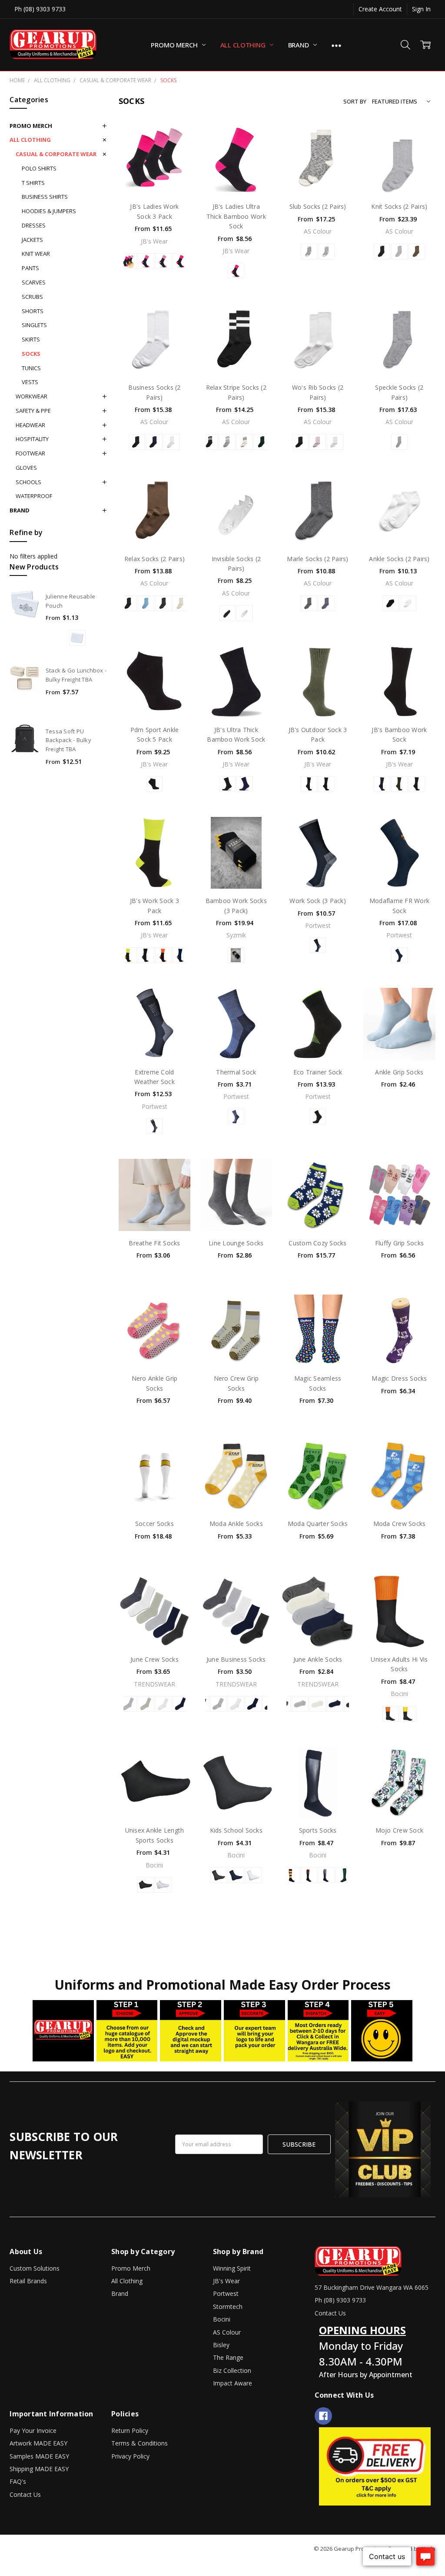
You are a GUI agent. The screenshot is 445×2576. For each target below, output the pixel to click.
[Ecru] (146, 1704)
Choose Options (154, 173)
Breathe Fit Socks (154, 1243)
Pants (30, 268)
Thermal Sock (236, 1072)
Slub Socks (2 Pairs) (318, 206)
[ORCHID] (318, 442)
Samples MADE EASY (39, 2456)
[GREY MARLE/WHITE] (227, 442)
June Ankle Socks (318, 1659)
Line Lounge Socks (236, 1243)
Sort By (355, 101)
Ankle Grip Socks (399, 1072)
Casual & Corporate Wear (56, 154)
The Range (228, 2357)
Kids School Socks (236, 1830)
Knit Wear (36, 254)
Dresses (34, 225)
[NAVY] (154, 442)
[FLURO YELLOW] (408, 1714)
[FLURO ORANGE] (391, 1714)
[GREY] (219, 1875)
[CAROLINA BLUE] (146, 603)
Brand (299, 45)
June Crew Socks (154, 1659)
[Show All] (336, 45)
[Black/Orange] (163, 955)
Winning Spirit (232, 2268)
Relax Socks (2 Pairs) (154, 559)
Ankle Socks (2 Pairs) (399, 559)
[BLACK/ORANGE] (292, 1875)
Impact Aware (232, 2383)
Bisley (221, 2345)
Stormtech (228, 2307)
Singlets (34, 325)
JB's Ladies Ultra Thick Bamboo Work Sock (236, 216)
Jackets (32, 240)
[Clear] (77, 638)
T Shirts (33, 183)
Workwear (32, 396)
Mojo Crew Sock (400, 1830)
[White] (163, 1704)
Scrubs (32, 297)
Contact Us (25, 2494)
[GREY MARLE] (399, 251)
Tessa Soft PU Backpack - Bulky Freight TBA (68, 740)
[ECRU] (181, 603)
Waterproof (34, 496)
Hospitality (32, 439)
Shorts (33, 311)
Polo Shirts (39, 168)
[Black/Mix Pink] (129, 261)
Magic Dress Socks (399, 1378)
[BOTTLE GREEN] (344, 1875)
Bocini (222, 2319)
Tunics (31, 368)
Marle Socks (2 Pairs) (317, 559)
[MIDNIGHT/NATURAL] (326, 251)
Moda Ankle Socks (236, 1524)
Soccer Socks (154, 1524)
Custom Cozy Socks (317, 1243)
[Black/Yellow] (236, 955)
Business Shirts (45, 197)
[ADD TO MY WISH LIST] (174, 139)
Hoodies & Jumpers (49, 211)
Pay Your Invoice (33, 2430)
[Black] (154, 784)
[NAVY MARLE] (326, 603)
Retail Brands (28, 2281)
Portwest (226, 2293)
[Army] (399, 784)
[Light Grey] (129, 1704)
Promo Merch (175, 45)
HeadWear (30, 425)
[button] (375, 2466)
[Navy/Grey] (181, 955)
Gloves (26, 468)
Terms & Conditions (139, 2443)
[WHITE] (172, 442)
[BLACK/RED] (309, 1875)
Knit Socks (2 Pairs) (399, 206)
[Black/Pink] (181, 261)
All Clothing (244, 45)
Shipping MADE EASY (39, 2469)
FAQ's (18, 2481)
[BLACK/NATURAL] (309, 251)
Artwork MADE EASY (38, 2443)
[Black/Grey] (146, 955)
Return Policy (130, 2430)
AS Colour (227, 2332)
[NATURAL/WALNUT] (245, 442)
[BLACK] (382, 251)
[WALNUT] (417, 251)
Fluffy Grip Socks (399, 1243)
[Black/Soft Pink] (163, 261)
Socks (31, 354)
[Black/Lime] (129, 955)
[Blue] (236, 1117)
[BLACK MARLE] (309, 603)
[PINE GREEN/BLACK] (262, 442)
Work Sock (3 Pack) (318, 901)
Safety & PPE (33, 411)
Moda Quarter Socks (318, 1524)
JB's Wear (226, 2281)
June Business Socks (236, 1659)
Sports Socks (318, 1830)
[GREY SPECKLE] (399, 442)
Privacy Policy (130, 2456)
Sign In (421, 9)
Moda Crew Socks (400, 1524)
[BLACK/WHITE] (210, 442)
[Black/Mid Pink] (146, 261)
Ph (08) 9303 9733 (40, 9)
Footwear (30, 453)
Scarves (34, 282)
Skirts (31, 339)
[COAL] (163, 603)
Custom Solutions (35, 2268)
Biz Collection (232, 2370)
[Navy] (245, 784)
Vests (30, 382)
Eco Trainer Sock (318, 1072)
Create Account (380, 9)
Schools (28, 482)
